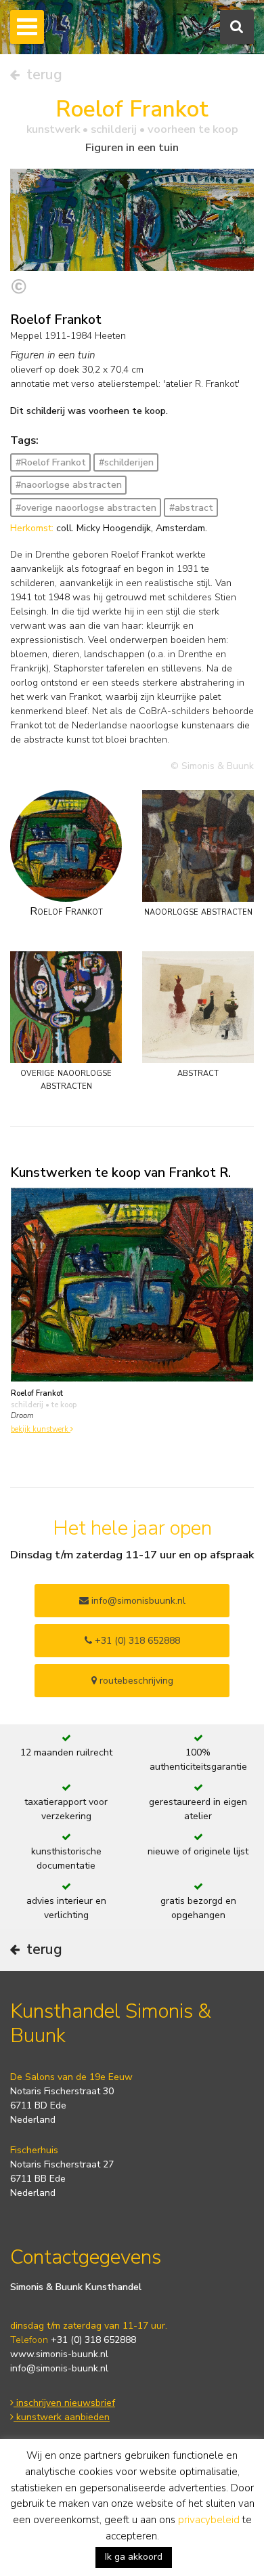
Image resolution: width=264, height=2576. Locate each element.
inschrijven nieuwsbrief (64, 2403)
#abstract (191, 508)
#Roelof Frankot (51, 462)
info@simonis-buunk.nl (59, 2368)
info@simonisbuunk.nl (137, 1601)
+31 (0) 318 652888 (136, 1641)
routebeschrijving (135, 1681)
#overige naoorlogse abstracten (86, 508)
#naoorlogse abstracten (69, 485)
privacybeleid (209, 2520)
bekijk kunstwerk (41, 1429)
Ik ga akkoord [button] (134, 2557)
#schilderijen (126, 462)
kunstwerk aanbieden (62, 2417)
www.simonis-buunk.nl (59, 2354)
